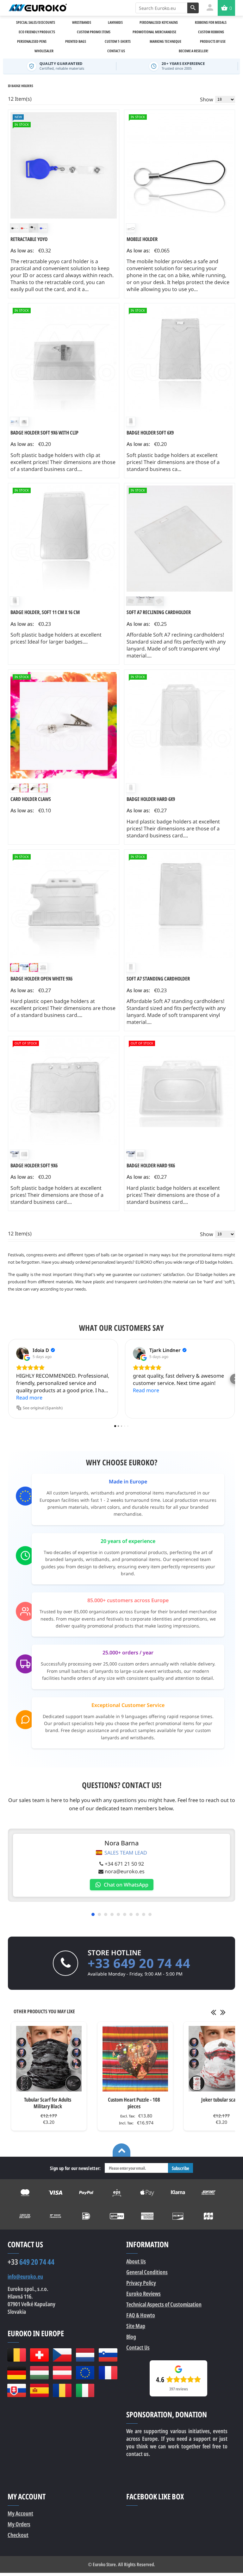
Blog (131, 2337)
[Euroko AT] (62, 2373)
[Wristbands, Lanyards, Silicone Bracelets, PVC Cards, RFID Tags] (37, 8)
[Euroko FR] (108, 2373)
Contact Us (138, 2347)
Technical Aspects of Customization (164, 2304)
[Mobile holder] (180, 165)
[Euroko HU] (39, 2373)
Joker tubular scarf (220, 2100)
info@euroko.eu (25, 2277)
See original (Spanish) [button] (43, 1408)
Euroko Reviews (143, 2294)
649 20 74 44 (31, 2262)
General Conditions (147, 2272)
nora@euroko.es (125, 1871)
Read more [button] (29, 1398)
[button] (8, 1379)
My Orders (19, 2524)
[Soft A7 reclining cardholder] (180, 539)
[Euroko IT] (85, 2390)
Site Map (136, 2326)
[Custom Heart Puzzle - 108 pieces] (135, 2059)
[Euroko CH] (39, 2355)
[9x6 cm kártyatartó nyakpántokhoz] (180, 1092)
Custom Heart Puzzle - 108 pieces (134, 2103)
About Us (136, 2261)
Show (207, 99)
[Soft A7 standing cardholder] (180, 905)
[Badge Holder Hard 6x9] (180, 725)
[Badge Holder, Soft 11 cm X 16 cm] (64, 539)
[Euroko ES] (39, 2390)
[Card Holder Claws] (64, 725)
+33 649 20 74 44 (139, 1963)
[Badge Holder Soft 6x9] (180, 359)
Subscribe (181, 2168)
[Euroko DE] (16, 2373)
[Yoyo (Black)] (64, 165)
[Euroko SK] (16, 2390)
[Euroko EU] (85, 2373)
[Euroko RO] (62, 2390)
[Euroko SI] (108, 2355)
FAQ (141, 2315)
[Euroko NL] (85, 2355)
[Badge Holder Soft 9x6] (64, 1092)
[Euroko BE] (16, 2355)
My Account (20, 2513)
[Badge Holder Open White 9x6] (64, 905)
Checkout (18, 2535)
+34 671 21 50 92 (124, 1864)
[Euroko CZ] (62, 2355)
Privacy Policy (141, 2283)
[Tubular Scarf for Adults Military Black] (49, 2059)
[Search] (193, 8)
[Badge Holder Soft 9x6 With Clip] (64, 359)
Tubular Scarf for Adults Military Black (48, 2103)
